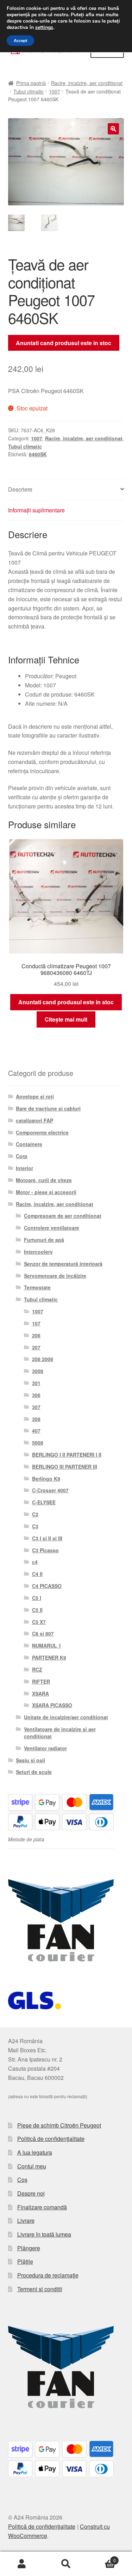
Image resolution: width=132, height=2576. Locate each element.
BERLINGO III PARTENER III (65, 1467)
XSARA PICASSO (52, 1705)
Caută (66, 2564)
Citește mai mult (66, 1019)
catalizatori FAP (34, 1120)
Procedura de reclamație (48, 2275)
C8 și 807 (43, 1633)
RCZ (37, 1669)
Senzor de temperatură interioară (63, 1264)
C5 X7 (39, 1622)
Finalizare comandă (42, 2207)
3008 (38, 1371)
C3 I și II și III (47, 1538)
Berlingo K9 (46, 1479)
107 (36, 1323)
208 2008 (43, 1359)
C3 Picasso (45, 1550)
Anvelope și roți (35, 1096)
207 (36, 1347)
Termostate (37, 1287)
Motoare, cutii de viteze (44, 1180)
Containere (29, 1144)
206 (36, 1335)
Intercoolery (38, 1252)
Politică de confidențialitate (51, 2139)
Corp (22, 1156)
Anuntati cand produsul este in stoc (64, 343)
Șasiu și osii (30, 1760)
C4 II (37, 1574)
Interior (24, 1168)
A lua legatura (35, 2152)
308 (36, 1419)
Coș (22, 2180)
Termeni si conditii (40, 2289)
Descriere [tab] (20, 489)
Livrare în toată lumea (44, 2234)
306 (36, 1395)
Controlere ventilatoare (52, 1228)
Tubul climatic (29, 91)
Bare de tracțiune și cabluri (48, 1108)
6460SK (38, 454)
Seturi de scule (34, 1772)
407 (36, 1431)
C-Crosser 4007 (50, 1490)
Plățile (25, 2261)
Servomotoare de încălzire (55, 1276)
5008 (38, 1443)
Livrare (26, 2220)
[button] (113, 129)
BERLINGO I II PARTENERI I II (67, 1455)
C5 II (37, 1610)
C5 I (37, 1598)
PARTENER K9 (49, 1657)
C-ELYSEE (44, 1502)
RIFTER (41, 1681)
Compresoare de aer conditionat (63, 1216)
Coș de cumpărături (102, 2558)
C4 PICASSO (47, 1586)
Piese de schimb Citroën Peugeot (59, 2125)
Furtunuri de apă (44, 1240)
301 (36, 1383)
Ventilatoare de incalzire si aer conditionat (60, 1733)
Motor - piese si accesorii (46, 1192)
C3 (35, 1526)
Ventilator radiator (45, 1748)
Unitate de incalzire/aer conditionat (66, 1717)
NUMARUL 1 (47, 1645)
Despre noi (31, 2193)
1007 (55, 91)
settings (44, 28)
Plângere (29, 2248)
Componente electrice (42, 1132)
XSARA (40, 1693)
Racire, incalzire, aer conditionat (87, 83)
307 (36, 1407)
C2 (35, 1514)
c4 (35, 1562)
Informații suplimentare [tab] (36, 510)
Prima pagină (31, 83)
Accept (20, 41)
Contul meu (32, 2166)
